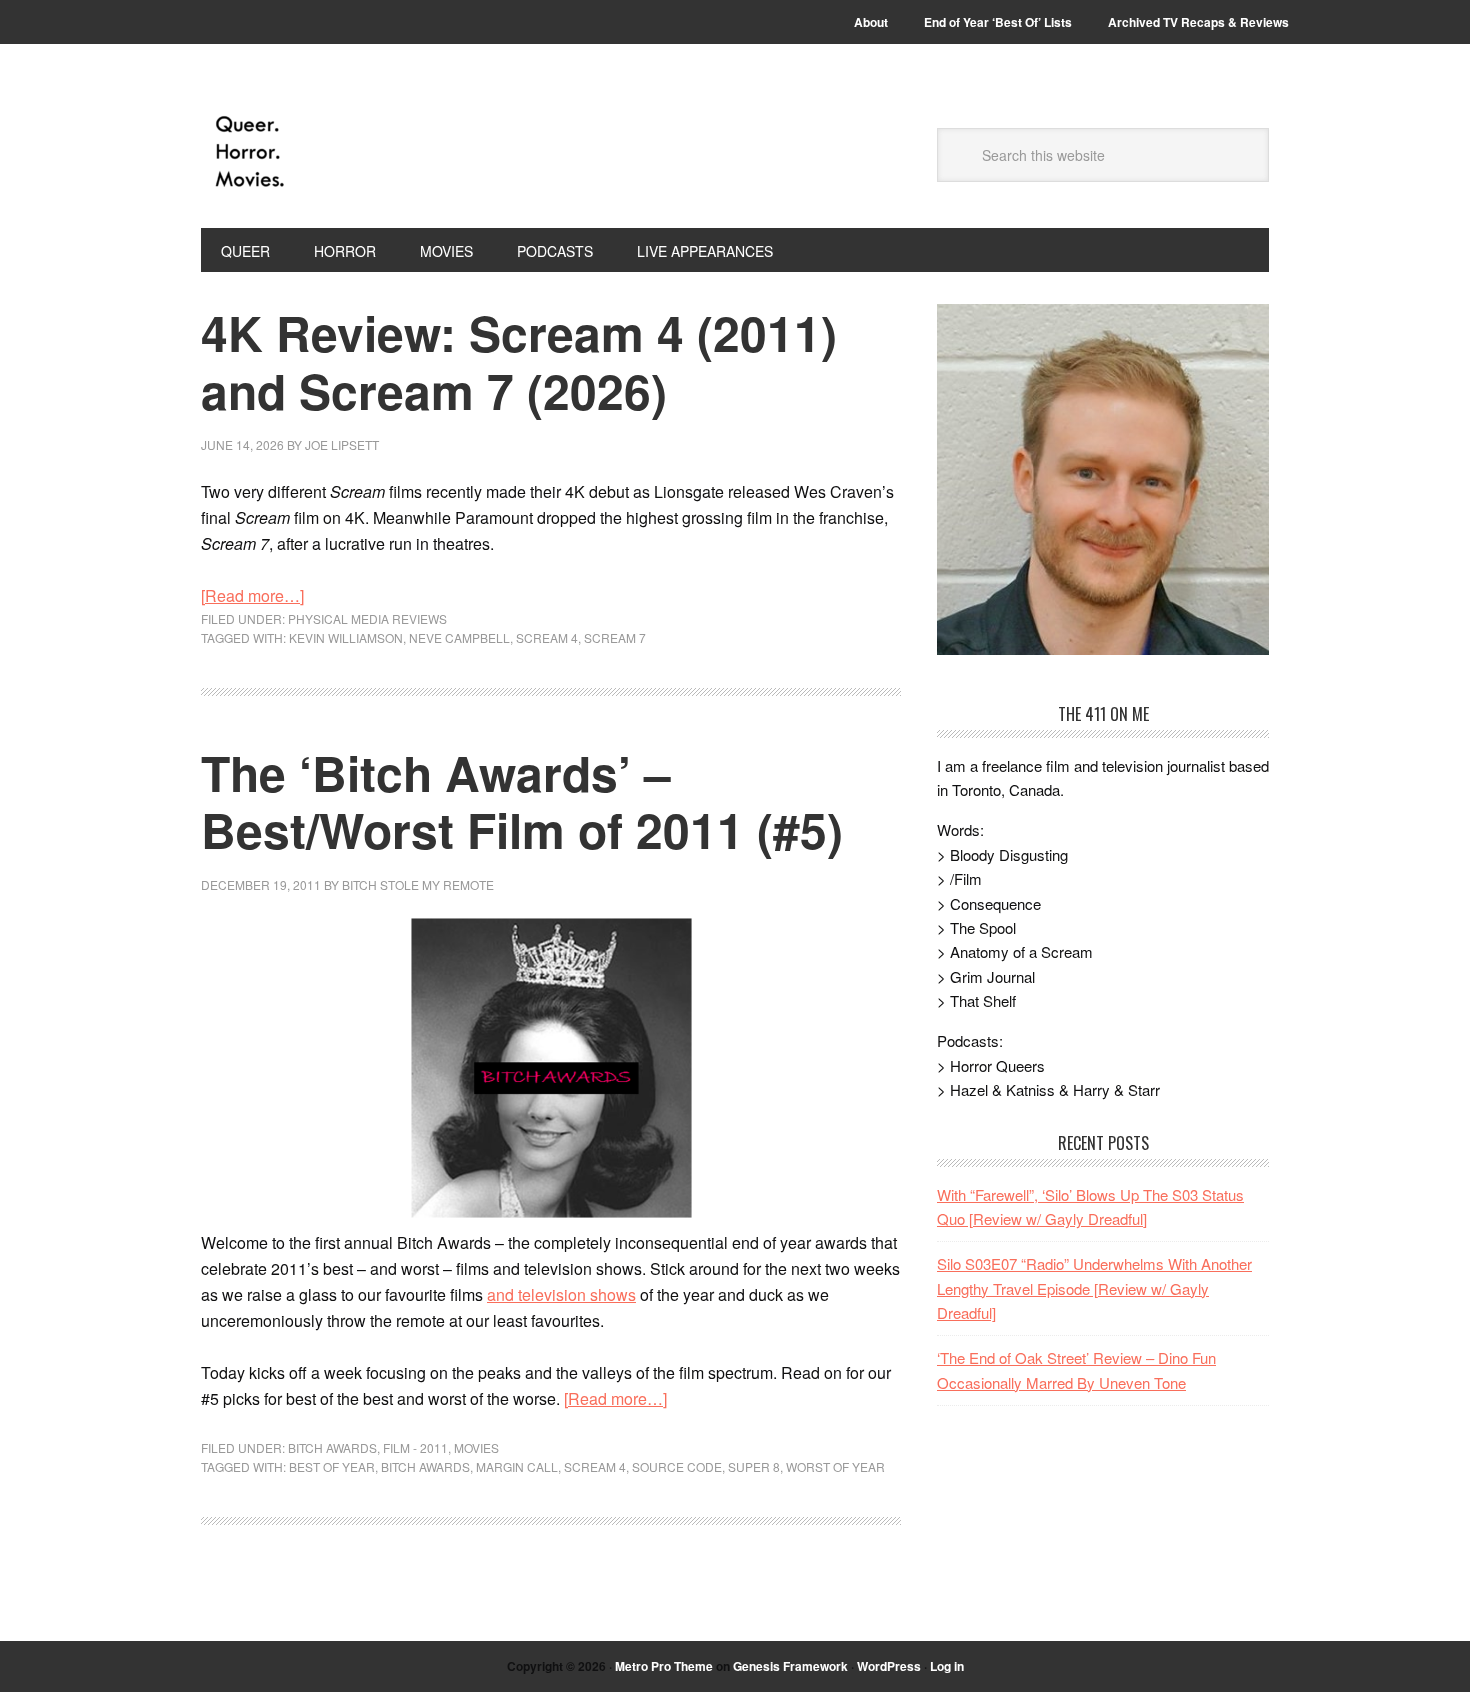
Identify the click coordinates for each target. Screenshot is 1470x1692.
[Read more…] (252, 595)
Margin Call (517, 1466)
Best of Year (332, 1466)
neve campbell (459, 637)
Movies (476, 1447)
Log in (947, 1666)
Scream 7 (615, 637)
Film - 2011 (415, 1447)
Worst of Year (835, 1466)
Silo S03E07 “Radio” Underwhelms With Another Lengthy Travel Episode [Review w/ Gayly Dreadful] (1094, 1288)
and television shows (561, 1294)
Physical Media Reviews (367, 618)
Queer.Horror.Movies (336, 152)
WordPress (889, 1666)
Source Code (677, 1466)
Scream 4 (547, 637)
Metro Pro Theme (664, 1666)
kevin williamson (346, 637)
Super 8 (754, 1466)
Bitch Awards (332, 1447)
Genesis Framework (790, 1666)
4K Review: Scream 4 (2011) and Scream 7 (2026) (519, 361)
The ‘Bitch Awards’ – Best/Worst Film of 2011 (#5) (522, 801)
